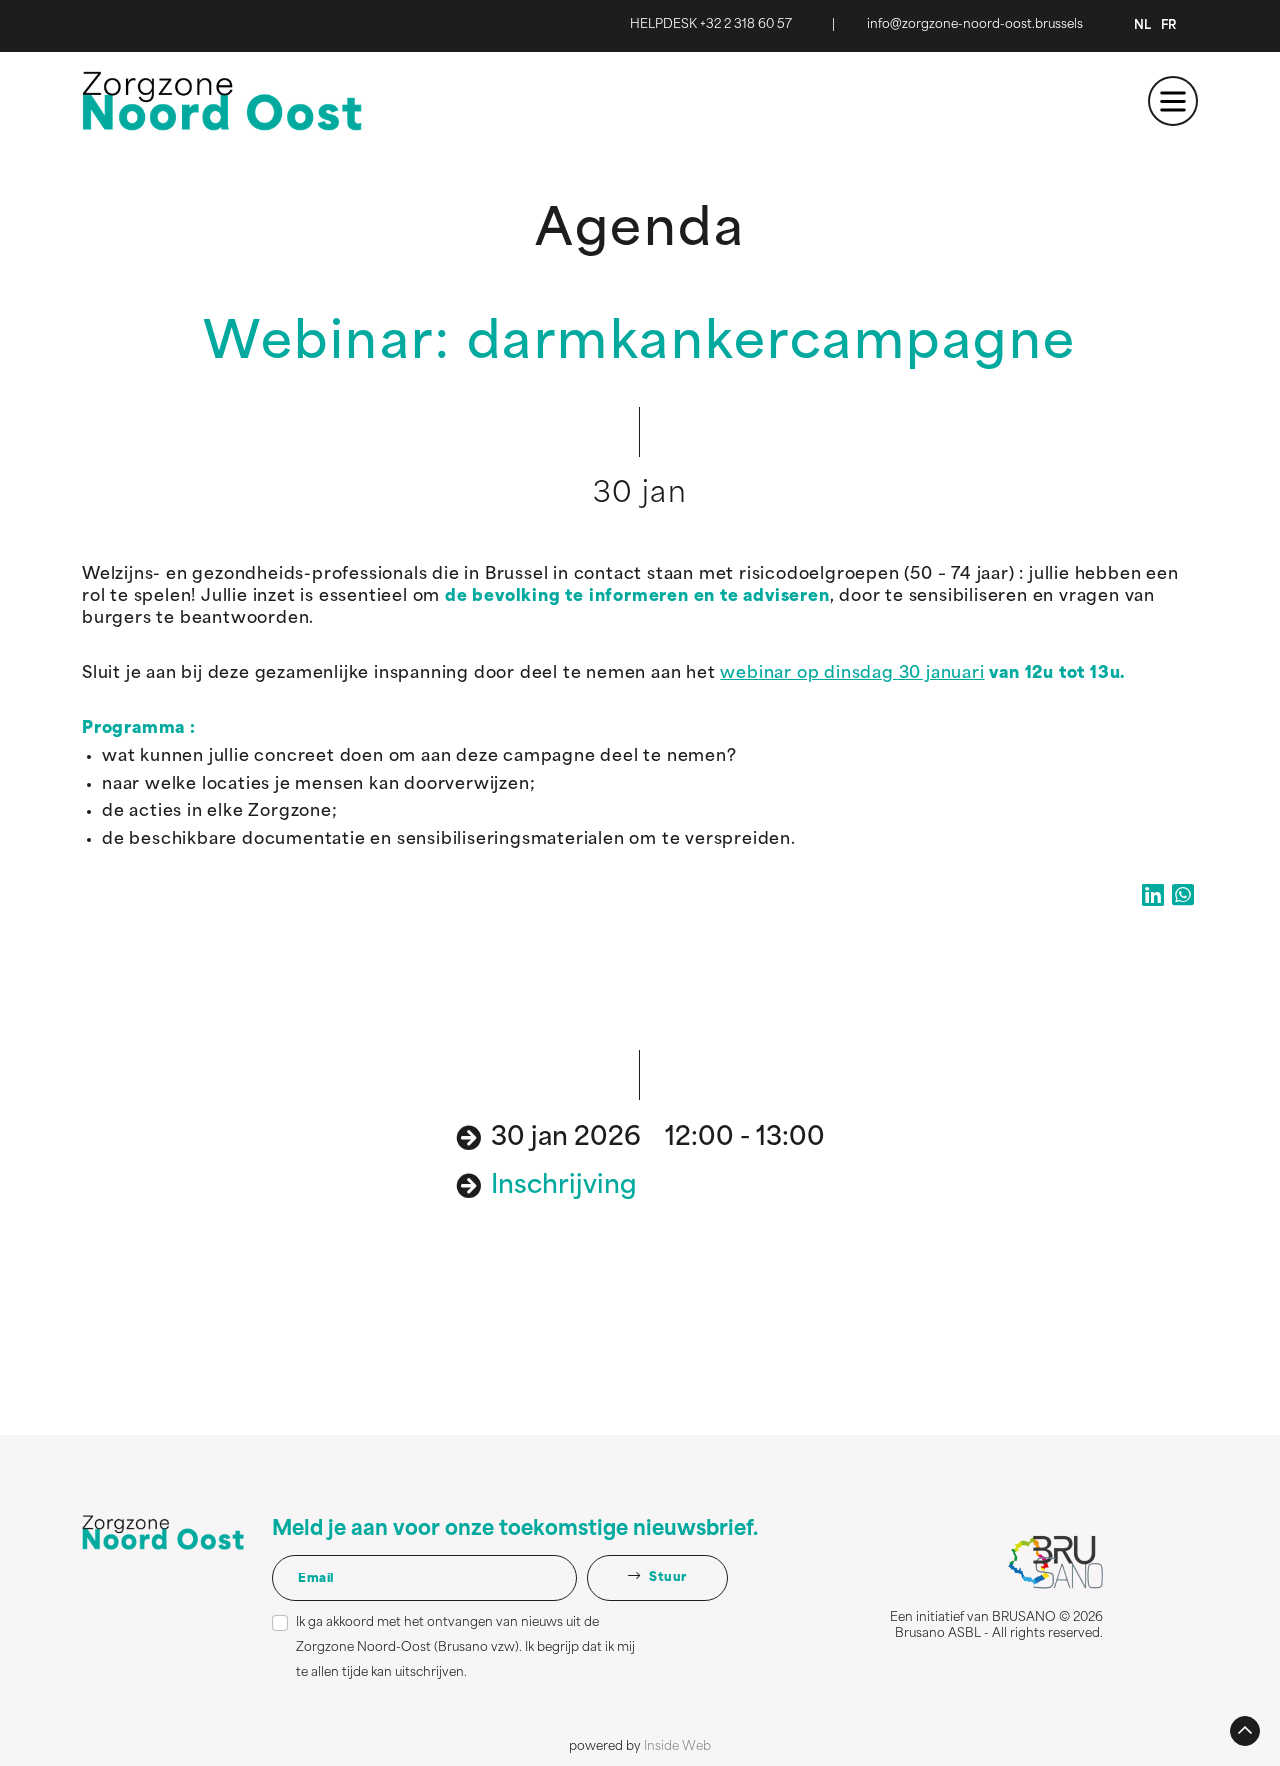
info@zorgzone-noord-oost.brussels (975, 25)
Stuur (667, 1578)
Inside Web (677, 1747)
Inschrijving (564, 1186)
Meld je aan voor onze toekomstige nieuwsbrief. (515, 1530)
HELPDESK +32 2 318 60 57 (711, 25)
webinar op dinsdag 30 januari (852, 674)
